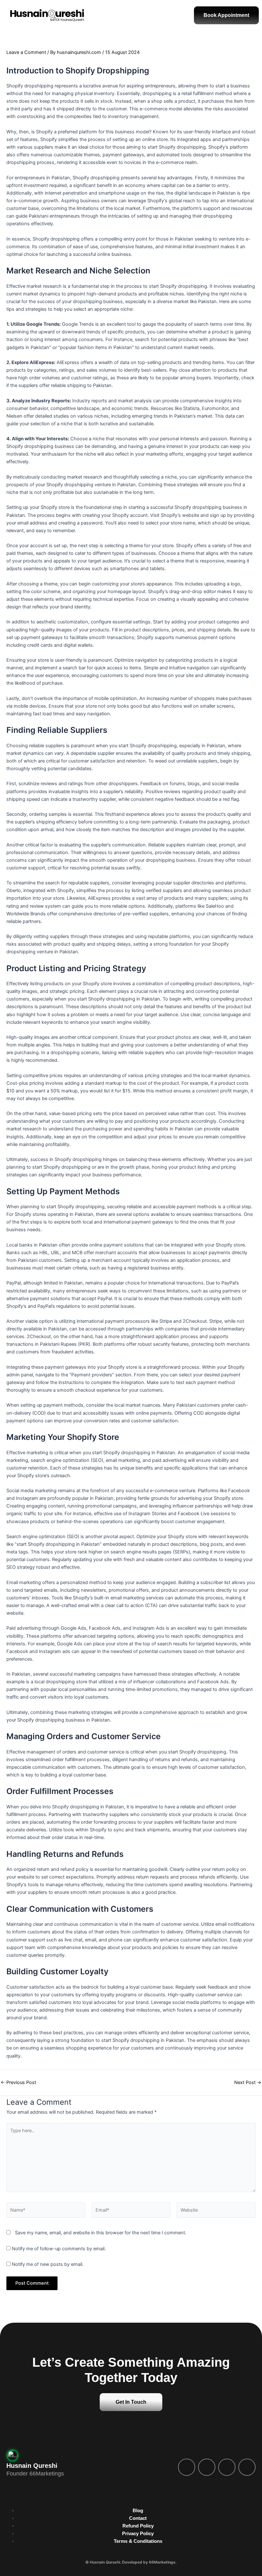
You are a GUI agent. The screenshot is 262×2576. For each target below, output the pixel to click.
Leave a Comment (26, 52)
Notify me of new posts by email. (48, 2264)
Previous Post (18, 2083)
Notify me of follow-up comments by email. (59, 2249)
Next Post (248, 2083)
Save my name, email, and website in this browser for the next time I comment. (101, 2233)
